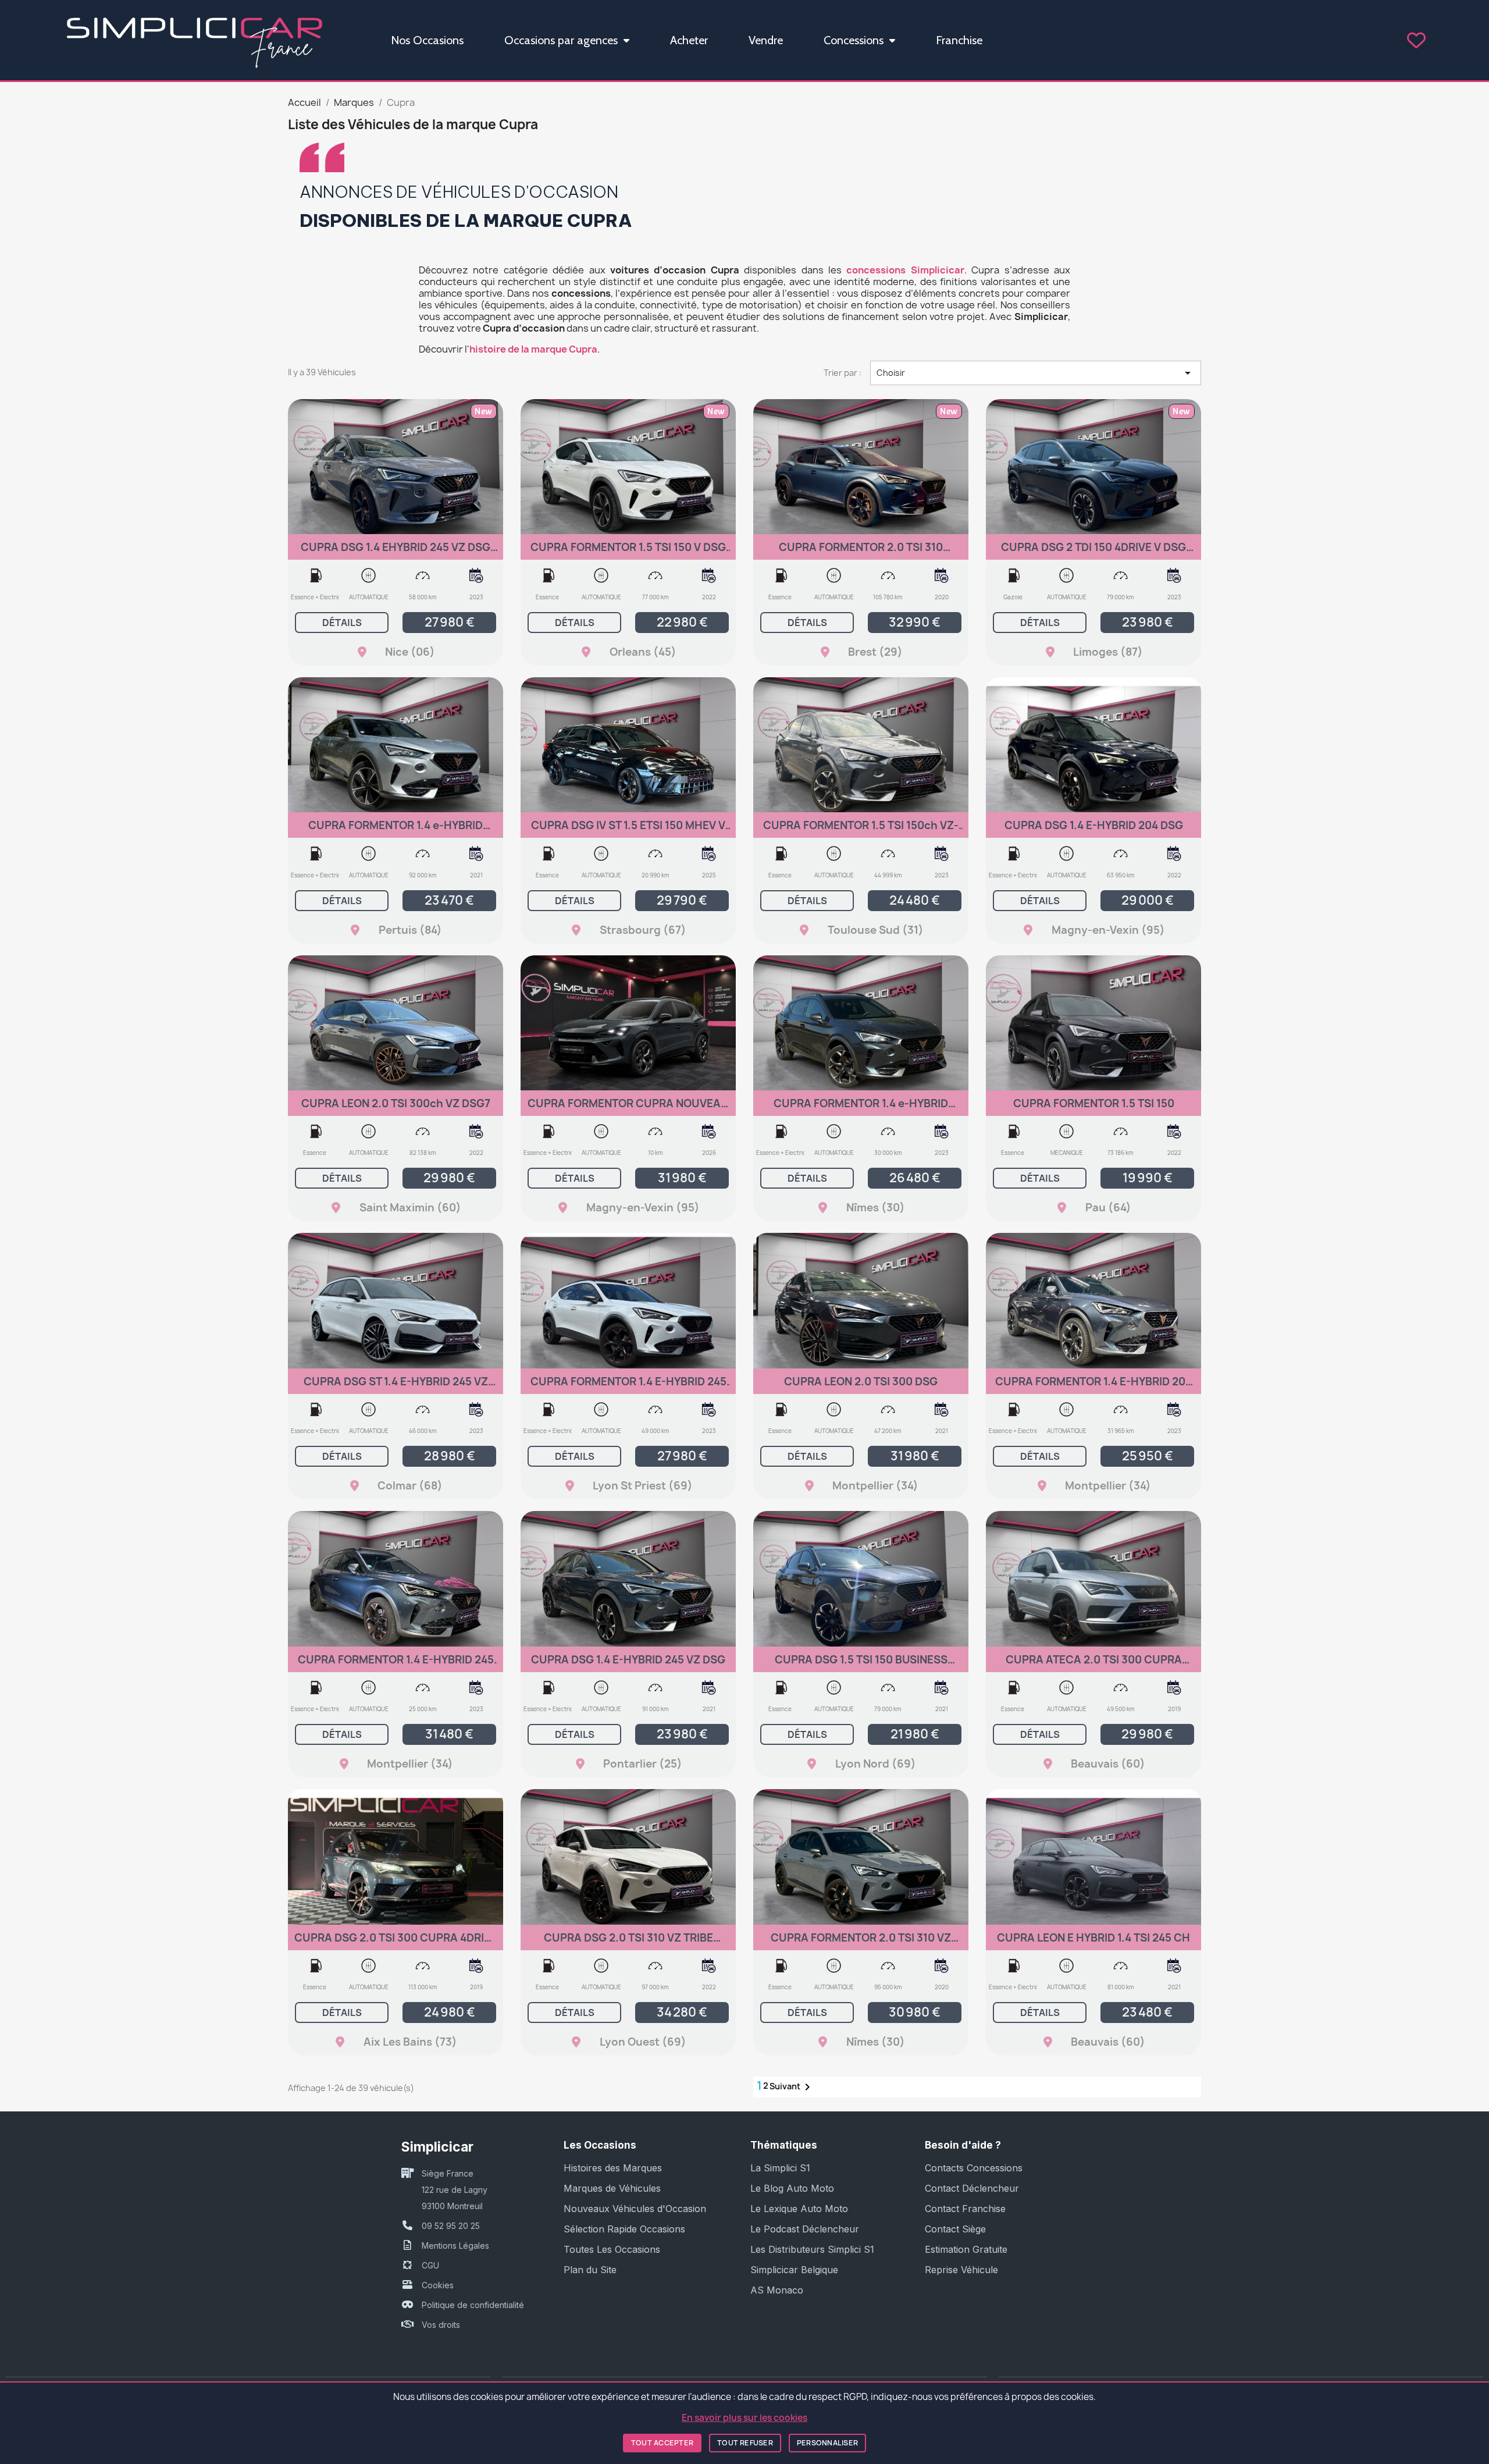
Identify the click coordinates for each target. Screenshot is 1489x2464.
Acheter (689, 40)
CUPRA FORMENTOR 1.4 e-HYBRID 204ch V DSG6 (861, 1109)
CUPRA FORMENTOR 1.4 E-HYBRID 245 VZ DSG (396, 1665)
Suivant (792, 2087)
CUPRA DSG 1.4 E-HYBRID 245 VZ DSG (628, 1660)
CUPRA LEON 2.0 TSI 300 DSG (861, 1382)
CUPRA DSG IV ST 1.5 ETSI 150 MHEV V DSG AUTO (628, 831)
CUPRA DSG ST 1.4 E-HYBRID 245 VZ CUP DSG (396, 1387)
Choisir (1036, 373)
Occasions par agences (561, 40)
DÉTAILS (342, 623)
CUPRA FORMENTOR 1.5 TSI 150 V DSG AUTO (628, 552)
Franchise (959, 40)
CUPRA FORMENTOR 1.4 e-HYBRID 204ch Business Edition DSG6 (396, 831)
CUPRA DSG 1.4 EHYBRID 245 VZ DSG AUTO (396, 552)
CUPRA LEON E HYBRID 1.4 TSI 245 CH (1093, 1938)
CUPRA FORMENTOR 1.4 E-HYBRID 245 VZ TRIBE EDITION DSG (628, 1387)
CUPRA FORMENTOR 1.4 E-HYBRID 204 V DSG (1093, 1387)
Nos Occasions (427, 40)
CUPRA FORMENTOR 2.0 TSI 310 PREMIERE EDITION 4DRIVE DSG (861, 552)
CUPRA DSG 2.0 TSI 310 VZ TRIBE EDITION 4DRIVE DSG (628, 1943)
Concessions (854, 40)
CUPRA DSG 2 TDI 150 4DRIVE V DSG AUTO (1093, 552)
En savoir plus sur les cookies (744, 2418)
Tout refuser (745, 2443)
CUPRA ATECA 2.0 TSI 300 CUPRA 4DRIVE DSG (1094, 1665)
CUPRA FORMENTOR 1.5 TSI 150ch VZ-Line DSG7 (861, 831)
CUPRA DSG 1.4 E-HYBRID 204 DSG (1094, 825)
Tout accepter (662, 2443)
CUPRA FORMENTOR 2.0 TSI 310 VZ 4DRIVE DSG (861, 1943)
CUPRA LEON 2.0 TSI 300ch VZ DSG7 (396, 1103)
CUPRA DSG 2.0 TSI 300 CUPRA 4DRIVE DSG (396, 1943)
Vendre (766, 40)
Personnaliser (827, 2443)
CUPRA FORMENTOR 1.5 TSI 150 (1094, 1103)
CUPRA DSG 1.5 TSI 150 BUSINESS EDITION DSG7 (861, 1665)
